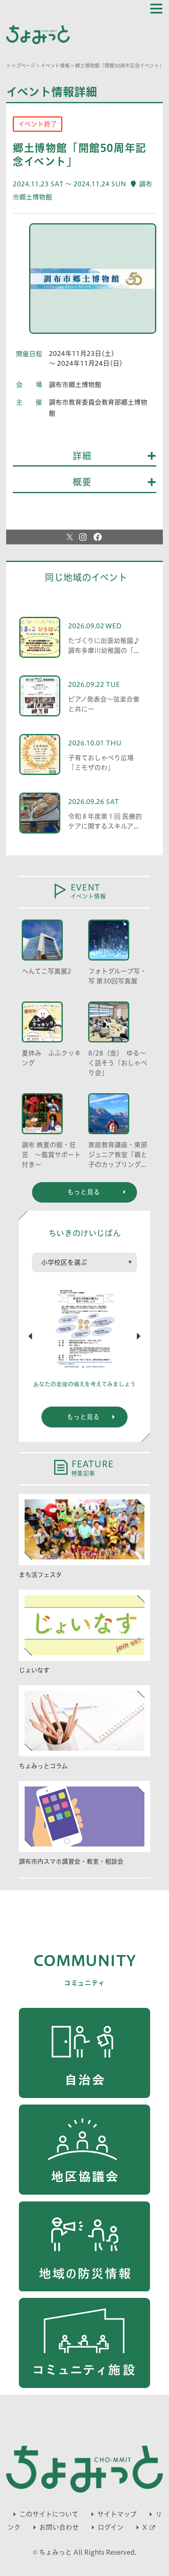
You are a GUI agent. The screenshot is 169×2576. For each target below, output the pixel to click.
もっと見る (83, 1417)
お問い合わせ (59, 2527)
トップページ (21, 66)
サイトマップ (117, 2514)
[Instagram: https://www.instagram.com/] (83, 537)
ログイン (111, 2527)
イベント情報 (55, 66)
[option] (93, 282)
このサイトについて (49, 2514)
